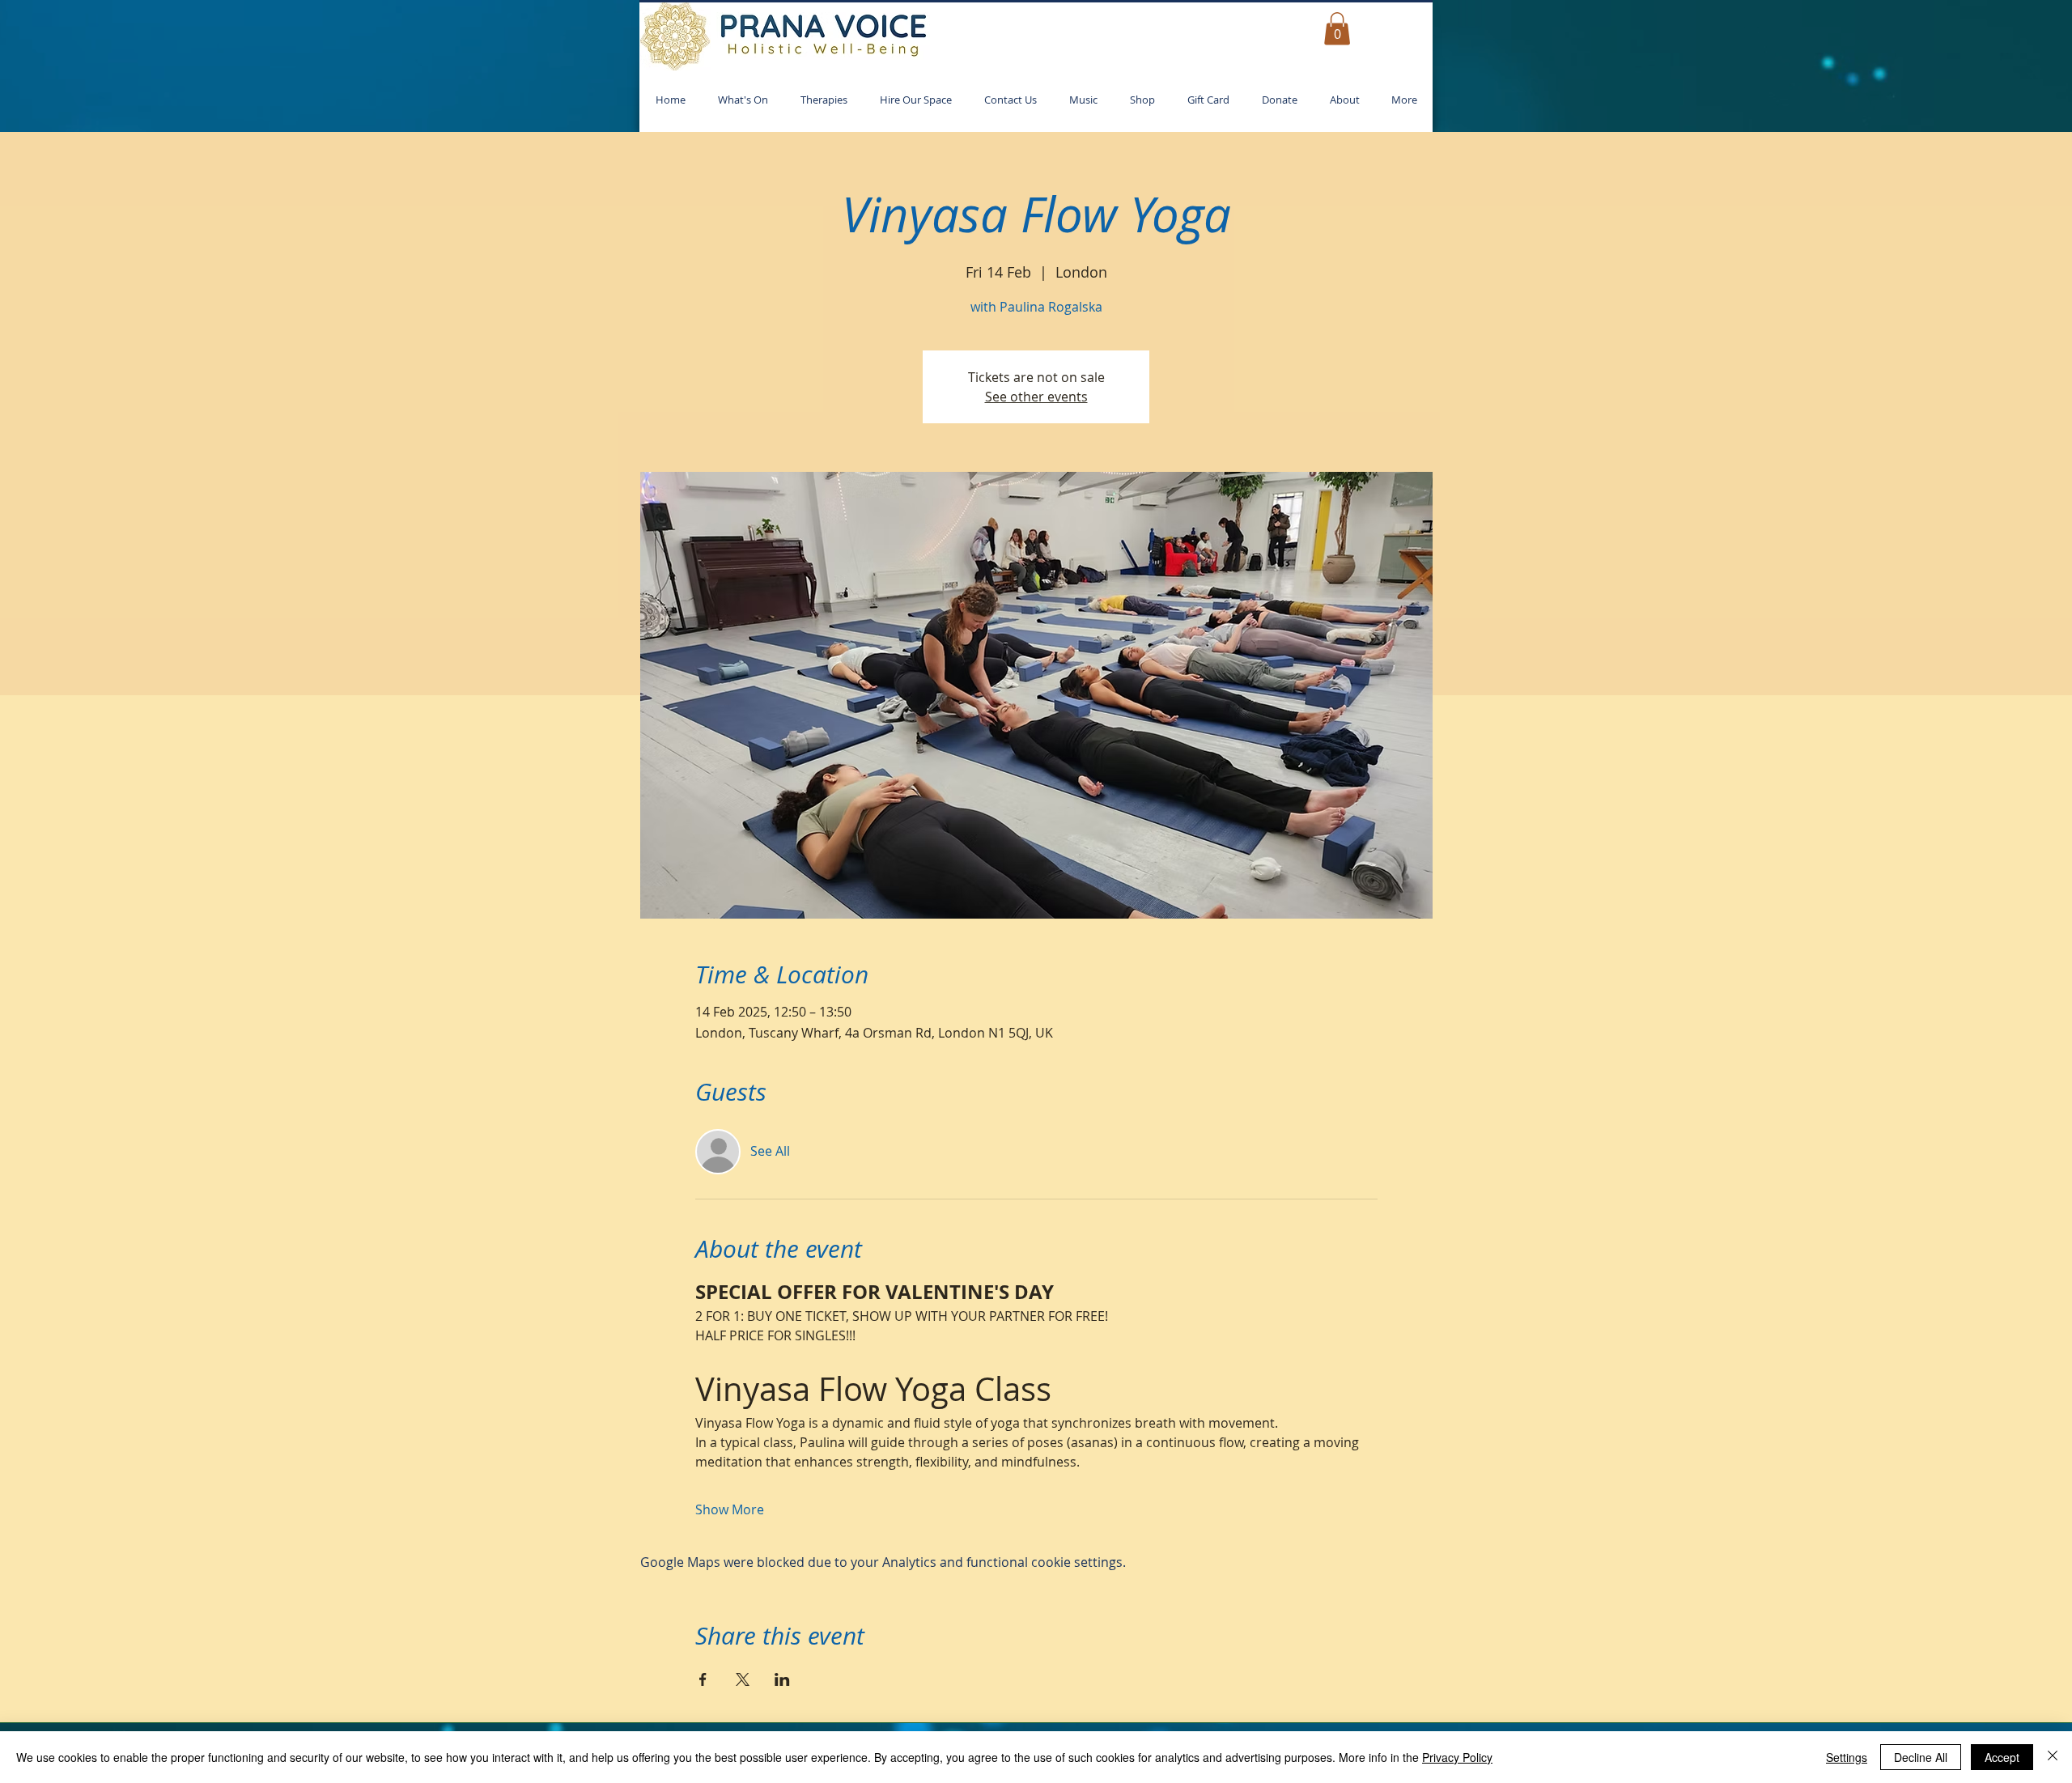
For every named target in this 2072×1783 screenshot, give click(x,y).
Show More (730, 1509)
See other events (1036, 397)
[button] (1337, 29)
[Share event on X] (743, 1679)
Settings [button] (1847, 1757)
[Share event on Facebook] (703, 1679)
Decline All (1921, 1757)
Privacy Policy (1457, 1757)
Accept (2002, 1757)
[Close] (2053, 1757)
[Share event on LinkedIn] (782, 1679)
